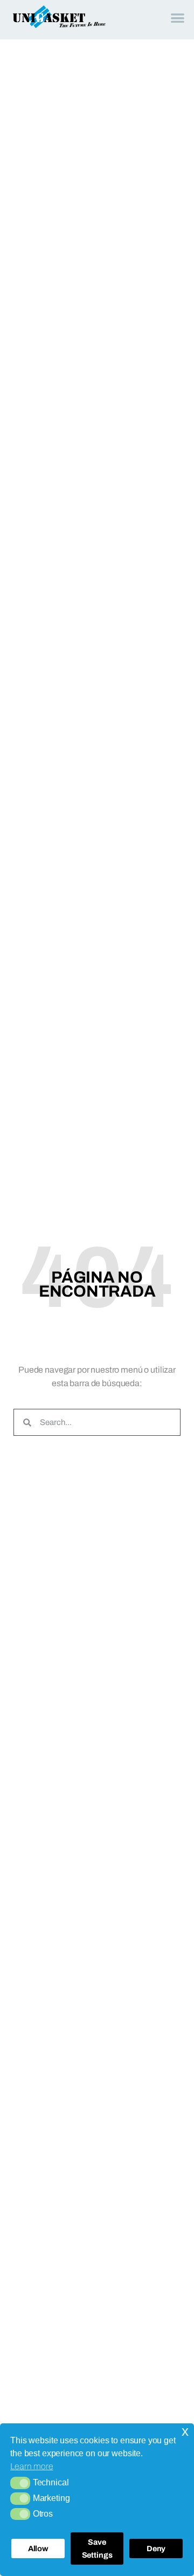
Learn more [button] (32, 2466)
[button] (20, 2483)
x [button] (185, 2431)
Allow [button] (38, 2548)
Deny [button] (156, 2548)
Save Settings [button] (97, 2548)
